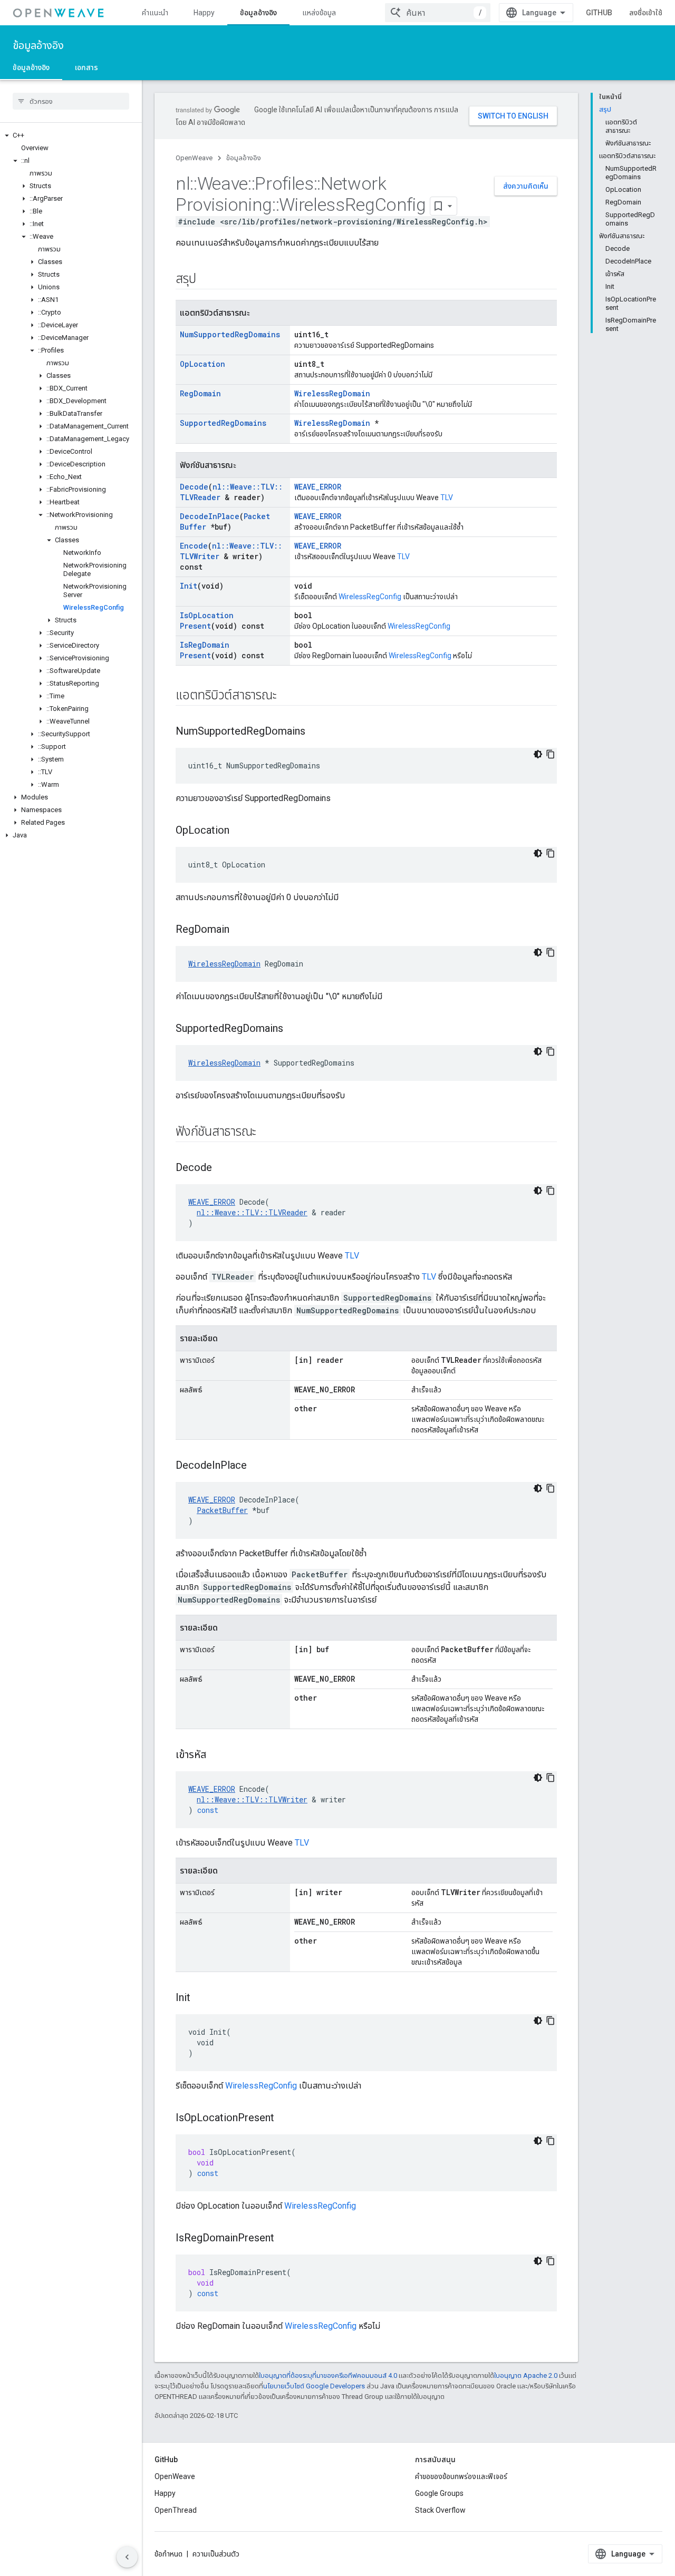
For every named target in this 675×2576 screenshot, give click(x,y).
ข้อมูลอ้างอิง (258, 13)
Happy (204, 13)
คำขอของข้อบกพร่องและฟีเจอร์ (461, 2476)
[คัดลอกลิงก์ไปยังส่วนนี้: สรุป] (206, 280)
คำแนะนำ (155, 13)
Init (189, 586)
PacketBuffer (222, 1510)
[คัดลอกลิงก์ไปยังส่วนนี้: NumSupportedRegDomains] (316, 732)
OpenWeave (194, 158)
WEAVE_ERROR (318, 487)
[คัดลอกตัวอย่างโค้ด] (551, 754)
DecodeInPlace (210, 516)
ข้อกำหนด (168, 2554)
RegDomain (200, 393)
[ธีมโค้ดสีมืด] (538, 754)
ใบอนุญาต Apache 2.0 (526, 2375)
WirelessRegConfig (370, 597)
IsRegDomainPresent (205, 650)
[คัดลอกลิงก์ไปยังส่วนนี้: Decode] (223, 1168)
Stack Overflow (440, 2510)
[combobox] (438, 13)
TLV (447, 497)
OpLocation (202, 364)
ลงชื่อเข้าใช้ (646, 13)
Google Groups (439, 2493)
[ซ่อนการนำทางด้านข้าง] (127, 2557)
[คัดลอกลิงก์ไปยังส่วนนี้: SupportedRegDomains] (294, 1029)
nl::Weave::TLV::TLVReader (252, 1212)
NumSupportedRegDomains (230, 334)
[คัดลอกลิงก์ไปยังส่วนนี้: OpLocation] (240, 831)
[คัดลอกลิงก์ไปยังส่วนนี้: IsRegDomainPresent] (285, 2239)
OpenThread (176, 2510)
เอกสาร (86, 67)
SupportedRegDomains (223, 423)
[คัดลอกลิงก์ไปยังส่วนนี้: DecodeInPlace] (257, 1466)
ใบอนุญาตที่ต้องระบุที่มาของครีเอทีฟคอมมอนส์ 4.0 (328, 2375)
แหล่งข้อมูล (319, 13)
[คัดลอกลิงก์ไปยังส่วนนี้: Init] (201, 1998)
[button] (71, 135)
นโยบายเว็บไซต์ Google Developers (314, 2386)
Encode (194, 546)
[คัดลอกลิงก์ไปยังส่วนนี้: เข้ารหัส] (217, 1755)
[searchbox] (71, 101)
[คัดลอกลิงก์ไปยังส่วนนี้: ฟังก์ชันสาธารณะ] (267, 1133)
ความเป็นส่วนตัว (216, 2554)
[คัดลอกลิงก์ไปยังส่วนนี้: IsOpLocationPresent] (285, 2119)
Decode (194, 487)
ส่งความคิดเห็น (526, 186)
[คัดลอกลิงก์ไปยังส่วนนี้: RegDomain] (240, 930)
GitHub (599, 13)
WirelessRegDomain (332, 393)
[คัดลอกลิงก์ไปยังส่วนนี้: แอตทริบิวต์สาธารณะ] (287, 696)
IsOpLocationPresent (207, 621)
